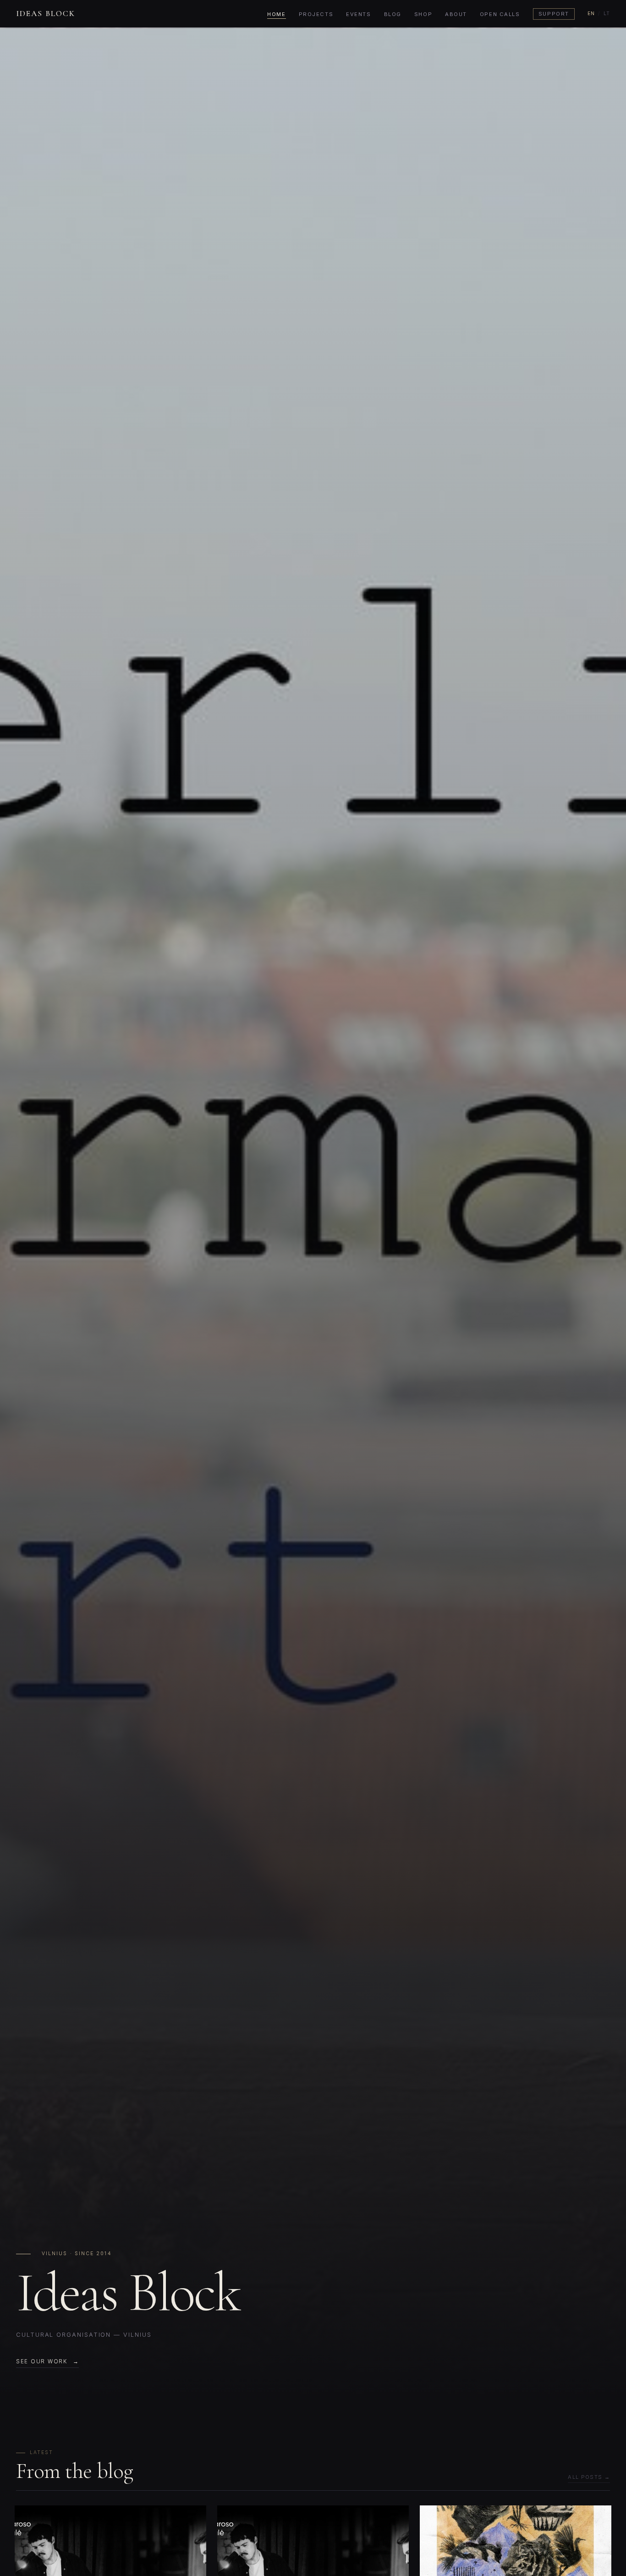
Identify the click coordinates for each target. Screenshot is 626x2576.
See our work (42, 2361)
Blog (393, 14)
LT (607, 14)
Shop (423, 14)
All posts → (589, 2477)
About (456, 14)
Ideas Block (46, 14)
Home (276, 14)
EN (591, 14)
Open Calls (500, 14)
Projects (316, 14)
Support (554, 14)
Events (358, 14)
